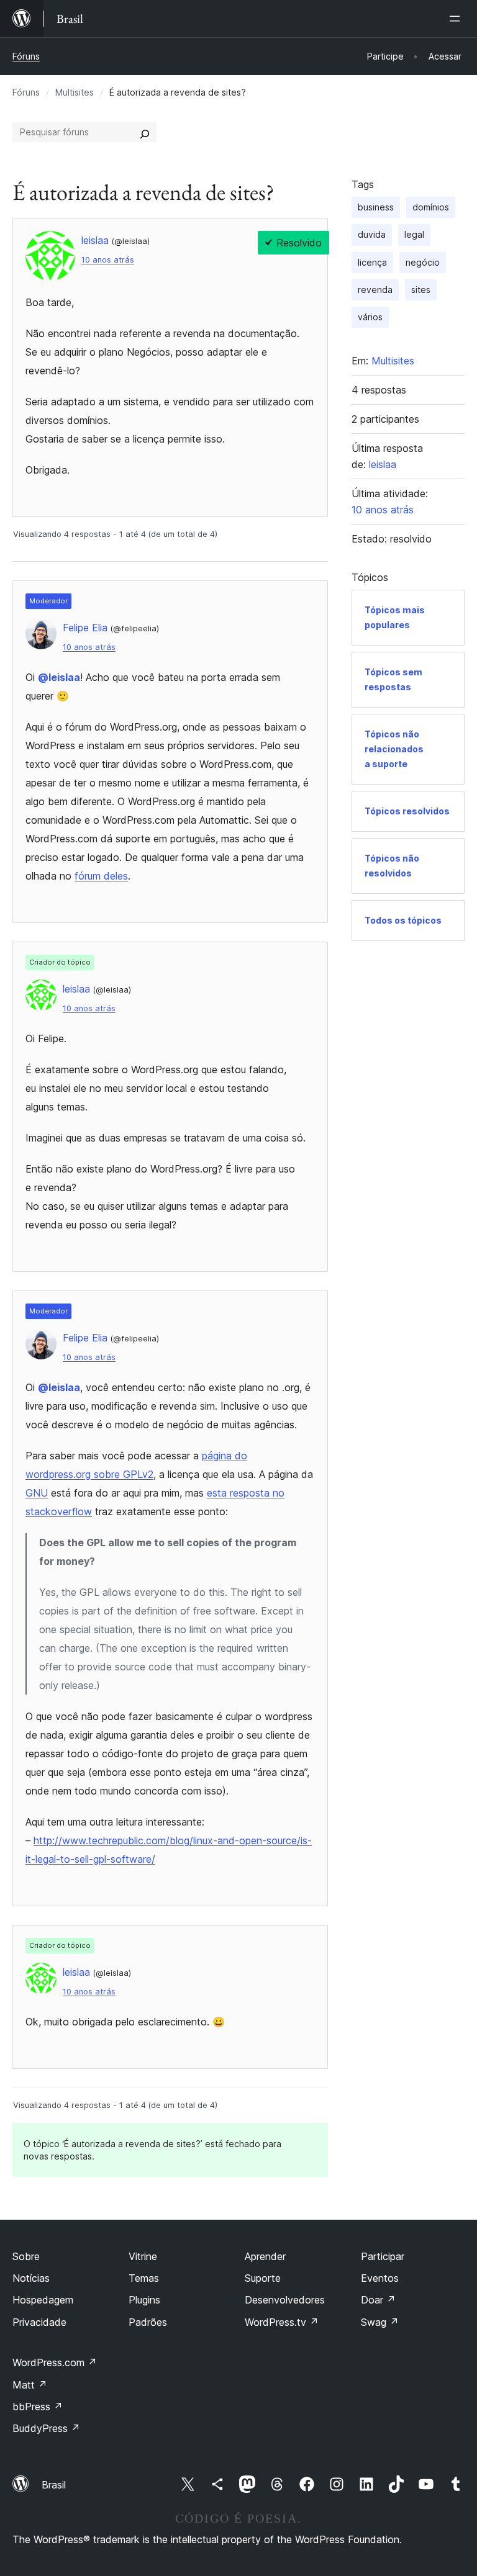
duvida (372, 234)
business (376, 207)
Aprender (265, 2256)
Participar (383, 2256)
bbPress (38, 2407)
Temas (144, 2278)
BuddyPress (46, 2428)
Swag (380, 2322)
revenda (375, 290)
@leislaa (59, 677)
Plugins (144, 2300)
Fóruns (26, 56)
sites (421, 290)
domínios (431, 207)
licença (372, 262)
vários (370, 317)
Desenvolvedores (285, 2300)
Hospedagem (43, 2300)
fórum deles (101, 876)
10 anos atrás (108, 260)
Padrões (148, 2322)
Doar (378, 2300)
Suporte (263, 2278)
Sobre (26, 2256)
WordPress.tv (282, 2322)
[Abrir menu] (457, 19)
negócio (423, 262)
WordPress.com (55, 2362)
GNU (37, 1493)
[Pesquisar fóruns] (145, 132)
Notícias (31, 2278)
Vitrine (143, 2256)
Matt (30, 2385)
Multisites (75, 92)
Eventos (380, 2278)
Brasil (54, 2485)
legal (414, 234)
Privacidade (39, 2322)
